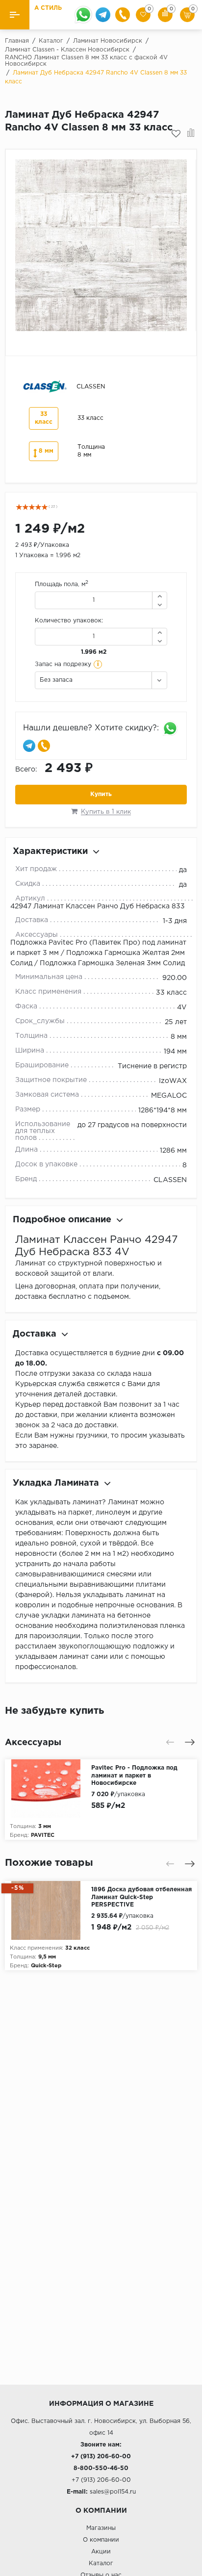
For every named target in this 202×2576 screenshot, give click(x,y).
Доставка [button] (35, 1334)
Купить (101, 794)
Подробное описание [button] (62, 1220)
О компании (101, 2540)
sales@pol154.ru (113, 2492)
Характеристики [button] (50, 851)
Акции (101, 2552)
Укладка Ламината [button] (56, 1483)
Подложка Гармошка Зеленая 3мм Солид (112, 963)
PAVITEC (43, 1835)
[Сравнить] (191, 134)
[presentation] (170, 1742)
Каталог (101, 2563)
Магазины (101, 2528)
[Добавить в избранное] (176, 134)
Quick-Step (46, 1966)
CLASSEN (170, 1180)
